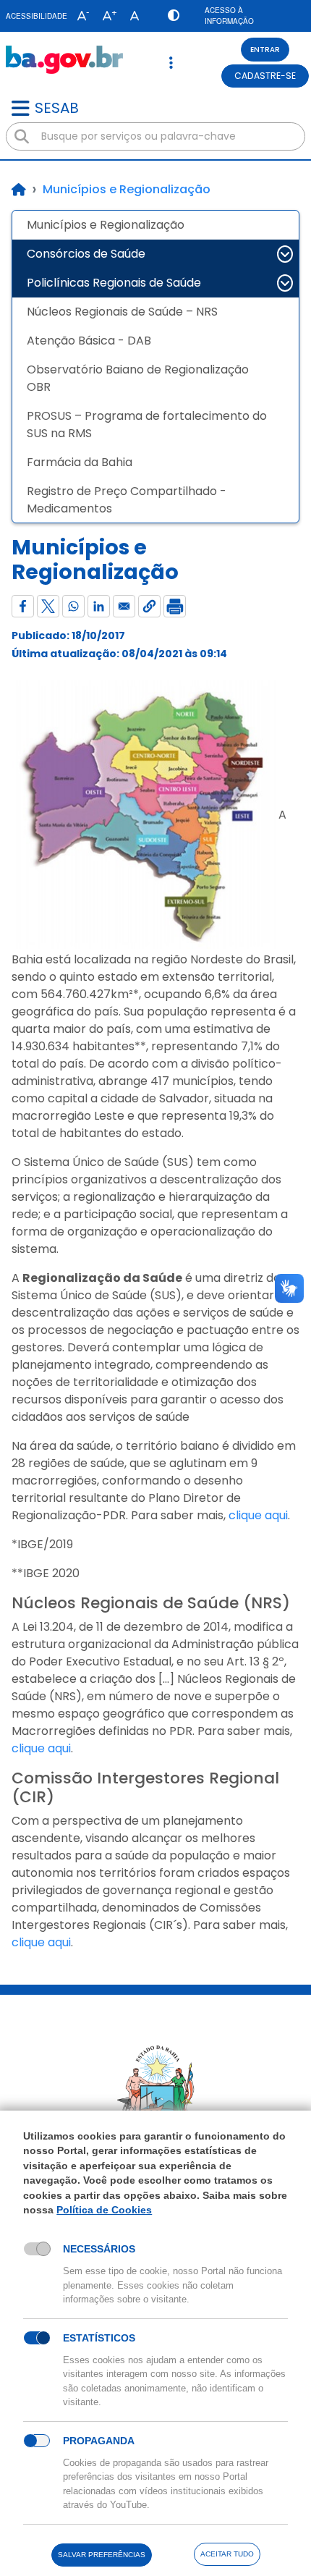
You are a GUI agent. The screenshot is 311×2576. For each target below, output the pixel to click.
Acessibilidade (37, 16)
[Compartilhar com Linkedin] (99, 606)
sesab (57, 108)
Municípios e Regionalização (106, 225)
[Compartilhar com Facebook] (23, 606)
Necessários (99, 2249)
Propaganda (99, 2441)
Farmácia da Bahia (80, 462)
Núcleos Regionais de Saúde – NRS (122, 312)
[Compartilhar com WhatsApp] (73, 606)
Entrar (265, 50)
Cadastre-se (265, 76)
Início (19, 190)
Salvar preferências (102, 2555)
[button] (80, 16)
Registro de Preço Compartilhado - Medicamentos (127, 500)
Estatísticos (99, 2338)
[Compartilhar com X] (48, 606)
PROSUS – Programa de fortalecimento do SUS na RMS (147, 425)
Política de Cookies (104, 2210)
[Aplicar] (22, 137)
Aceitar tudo (227, 2554)
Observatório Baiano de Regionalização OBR (138, 378)
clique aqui (258, 1515)
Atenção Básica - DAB (89, 341)
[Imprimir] (175, 606)
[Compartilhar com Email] (124, 606)
